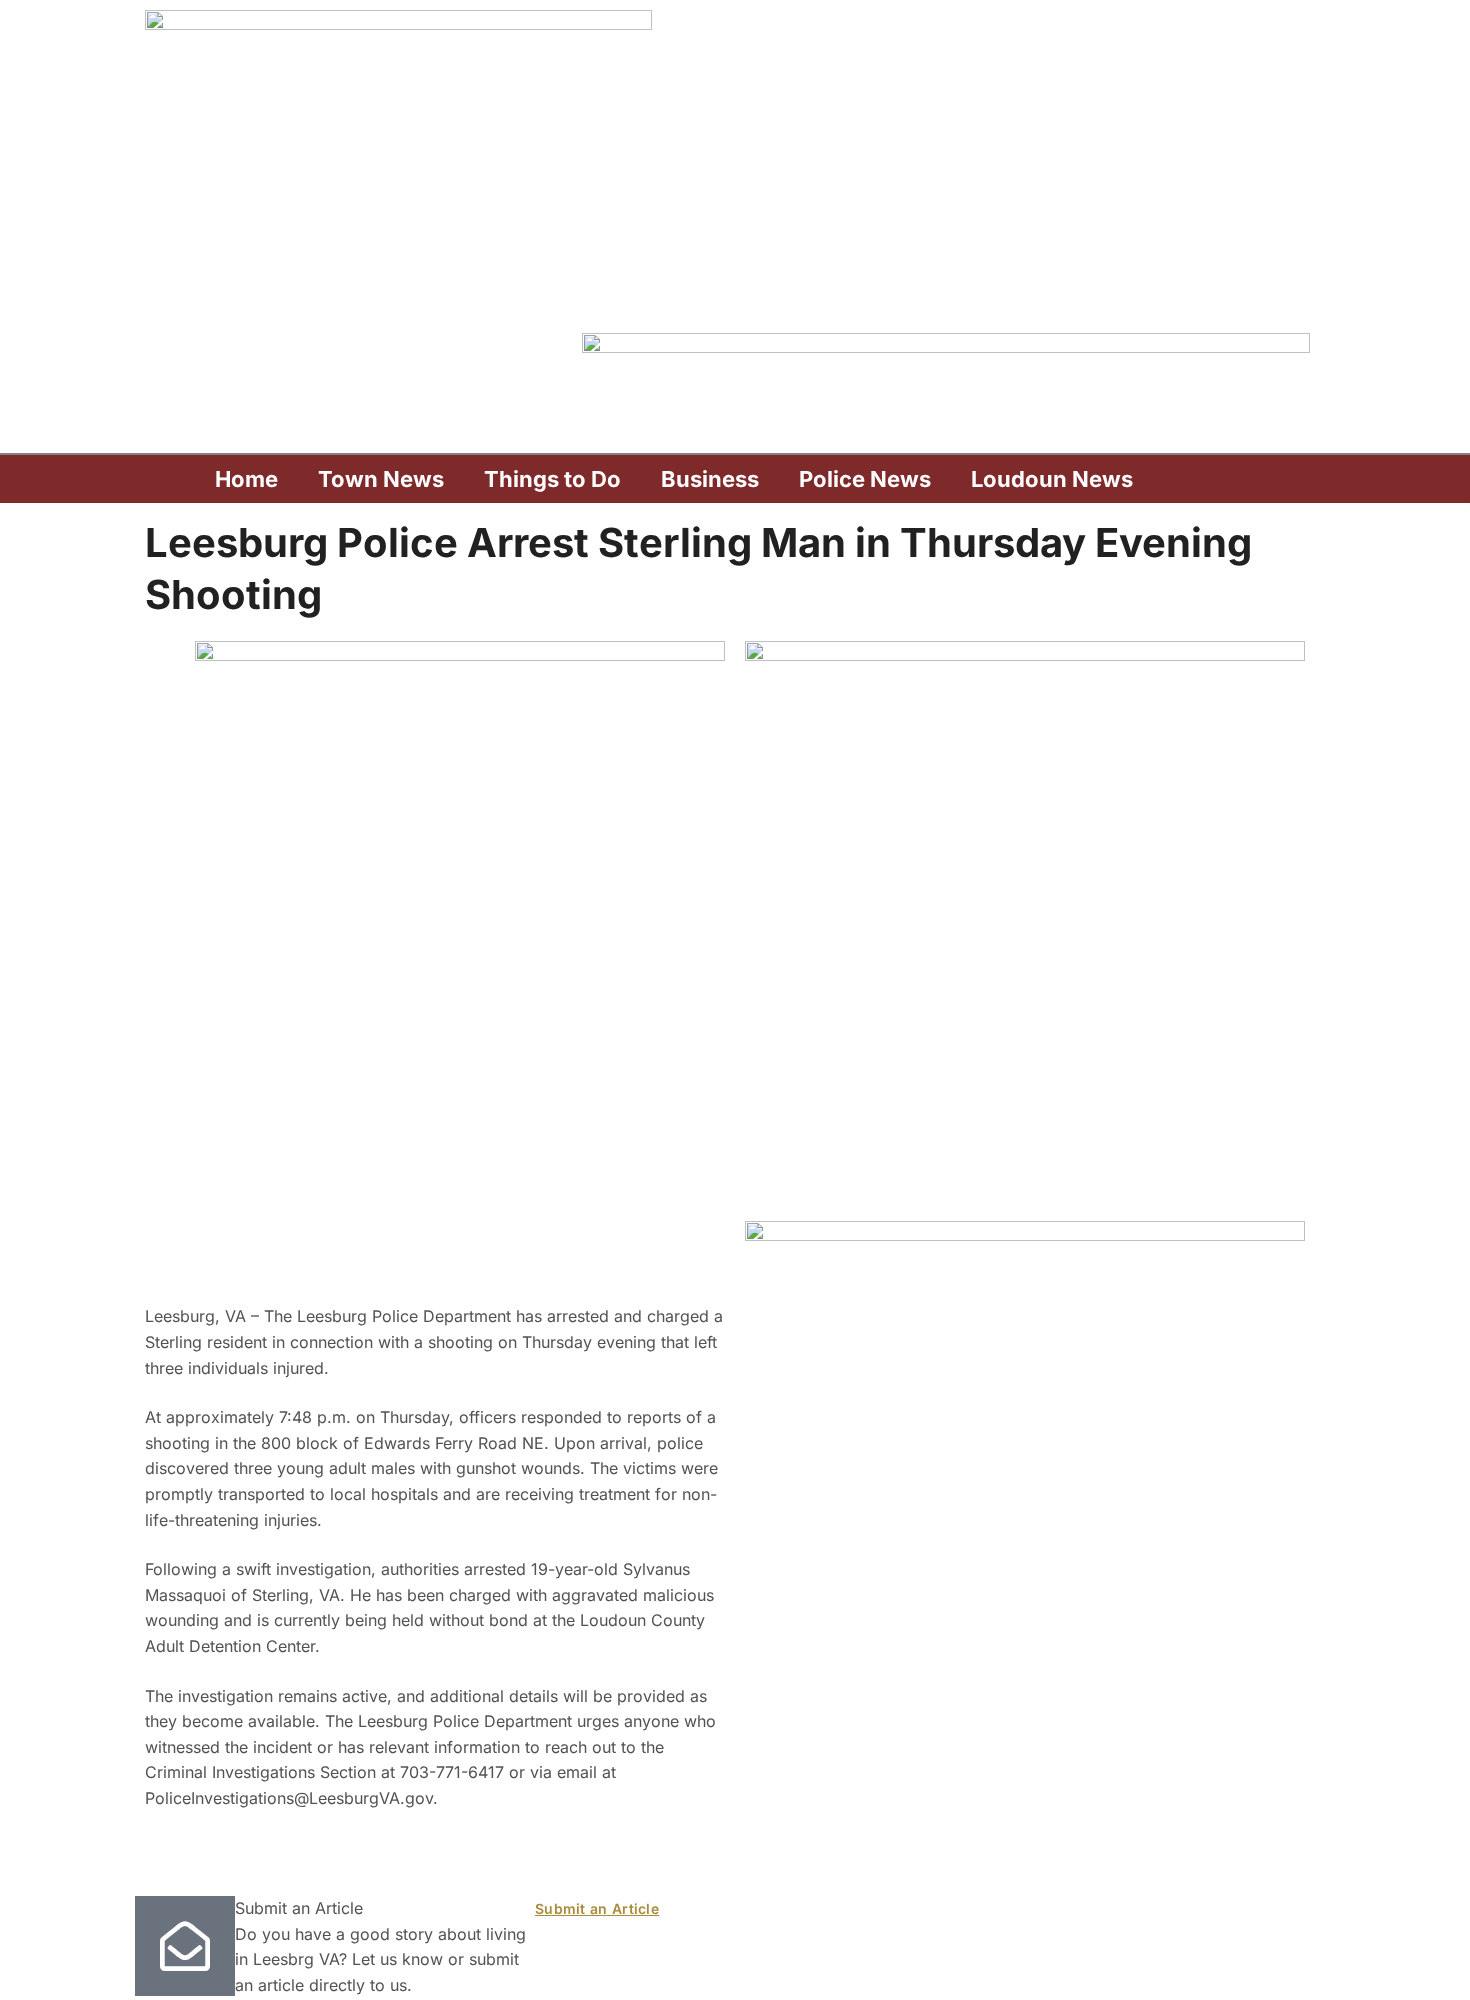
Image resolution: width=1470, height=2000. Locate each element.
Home (246, 479)
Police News (865, 479)
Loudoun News (1052, 479)
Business (710, 479)
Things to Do (552, 479)
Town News (381, 479)
